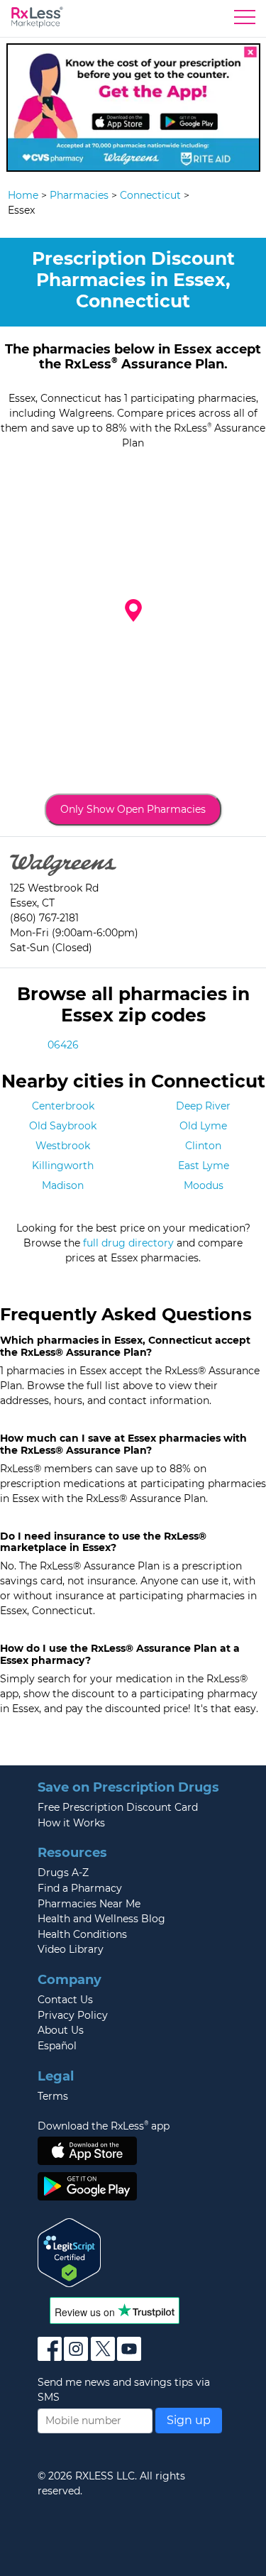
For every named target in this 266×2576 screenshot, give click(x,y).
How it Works (71, 1823)
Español (57, 2046)
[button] (133, 610)
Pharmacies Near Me (89, 1904)
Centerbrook (63, 1106)
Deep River (203, 1106)
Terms (53, 2096)
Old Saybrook (63, 1126)
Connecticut (150, 195)
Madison (63, 1185)
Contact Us (65, 2000)
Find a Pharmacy (80, 1888)
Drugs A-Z (63, 1873)
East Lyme (204, 1166)
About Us (61, 2030)
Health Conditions (82, 1934)
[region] (133, 622)
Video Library (71, 1949)
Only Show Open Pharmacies (133, 809)
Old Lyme (203, 1126)
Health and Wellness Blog (101, 1919)
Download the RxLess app (104, 2126)
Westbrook (63, 1146)
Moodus (204, 1185)
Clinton (203, 1146)
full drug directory (128, 1243)
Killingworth (63, 1166)
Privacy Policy (73, 2015)
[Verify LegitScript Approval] (70, 2252)
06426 (63, 1045)
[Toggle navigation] (245, 21)
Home (23, 195)
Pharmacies (79, 195)
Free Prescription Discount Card (118, 1807)
